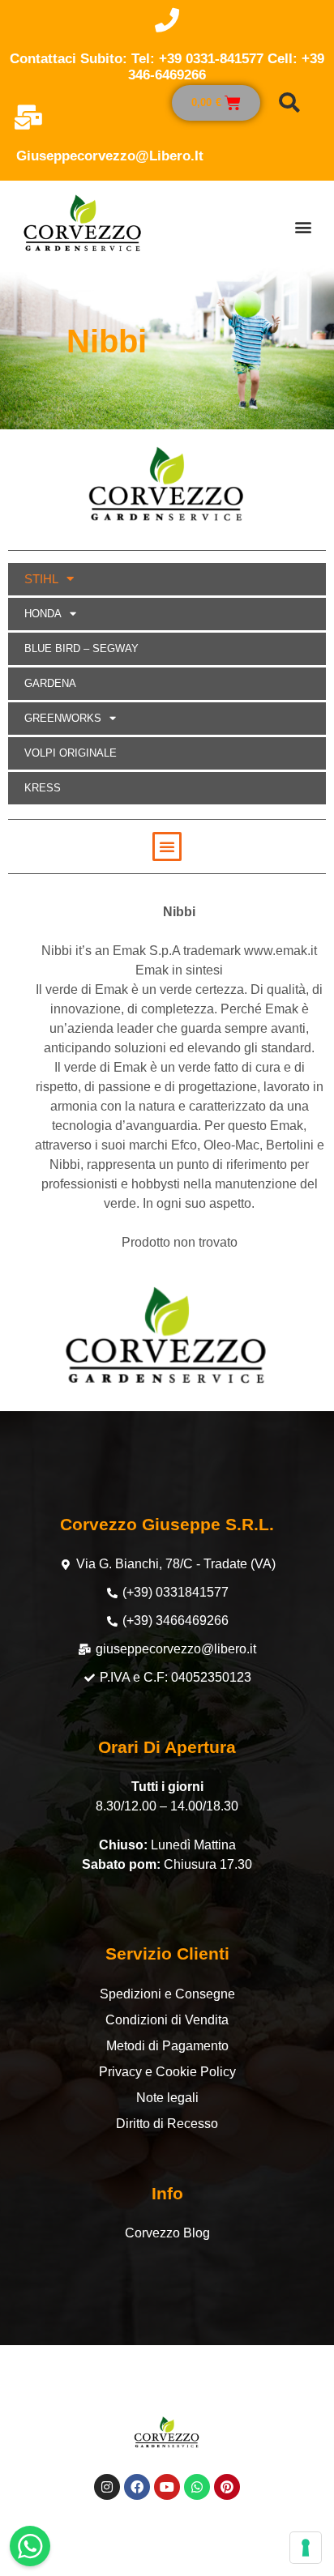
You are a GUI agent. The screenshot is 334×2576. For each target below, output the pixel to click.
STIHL (41, 579)
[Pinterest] (227, 2487)
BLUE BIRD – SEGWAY (81, 648)
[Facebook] (137, 2487)
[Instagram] (107, 2487)
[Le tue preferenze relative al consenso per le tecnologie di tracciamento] (306, 2548)
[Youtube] (167, 2487)
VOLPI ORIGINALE (71, 753)
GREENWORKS (63, 718)
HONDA (43, 614)
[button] (303, 226)
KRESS (43, 788)
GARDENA (50, 683)
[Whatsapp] (197, 2487)
